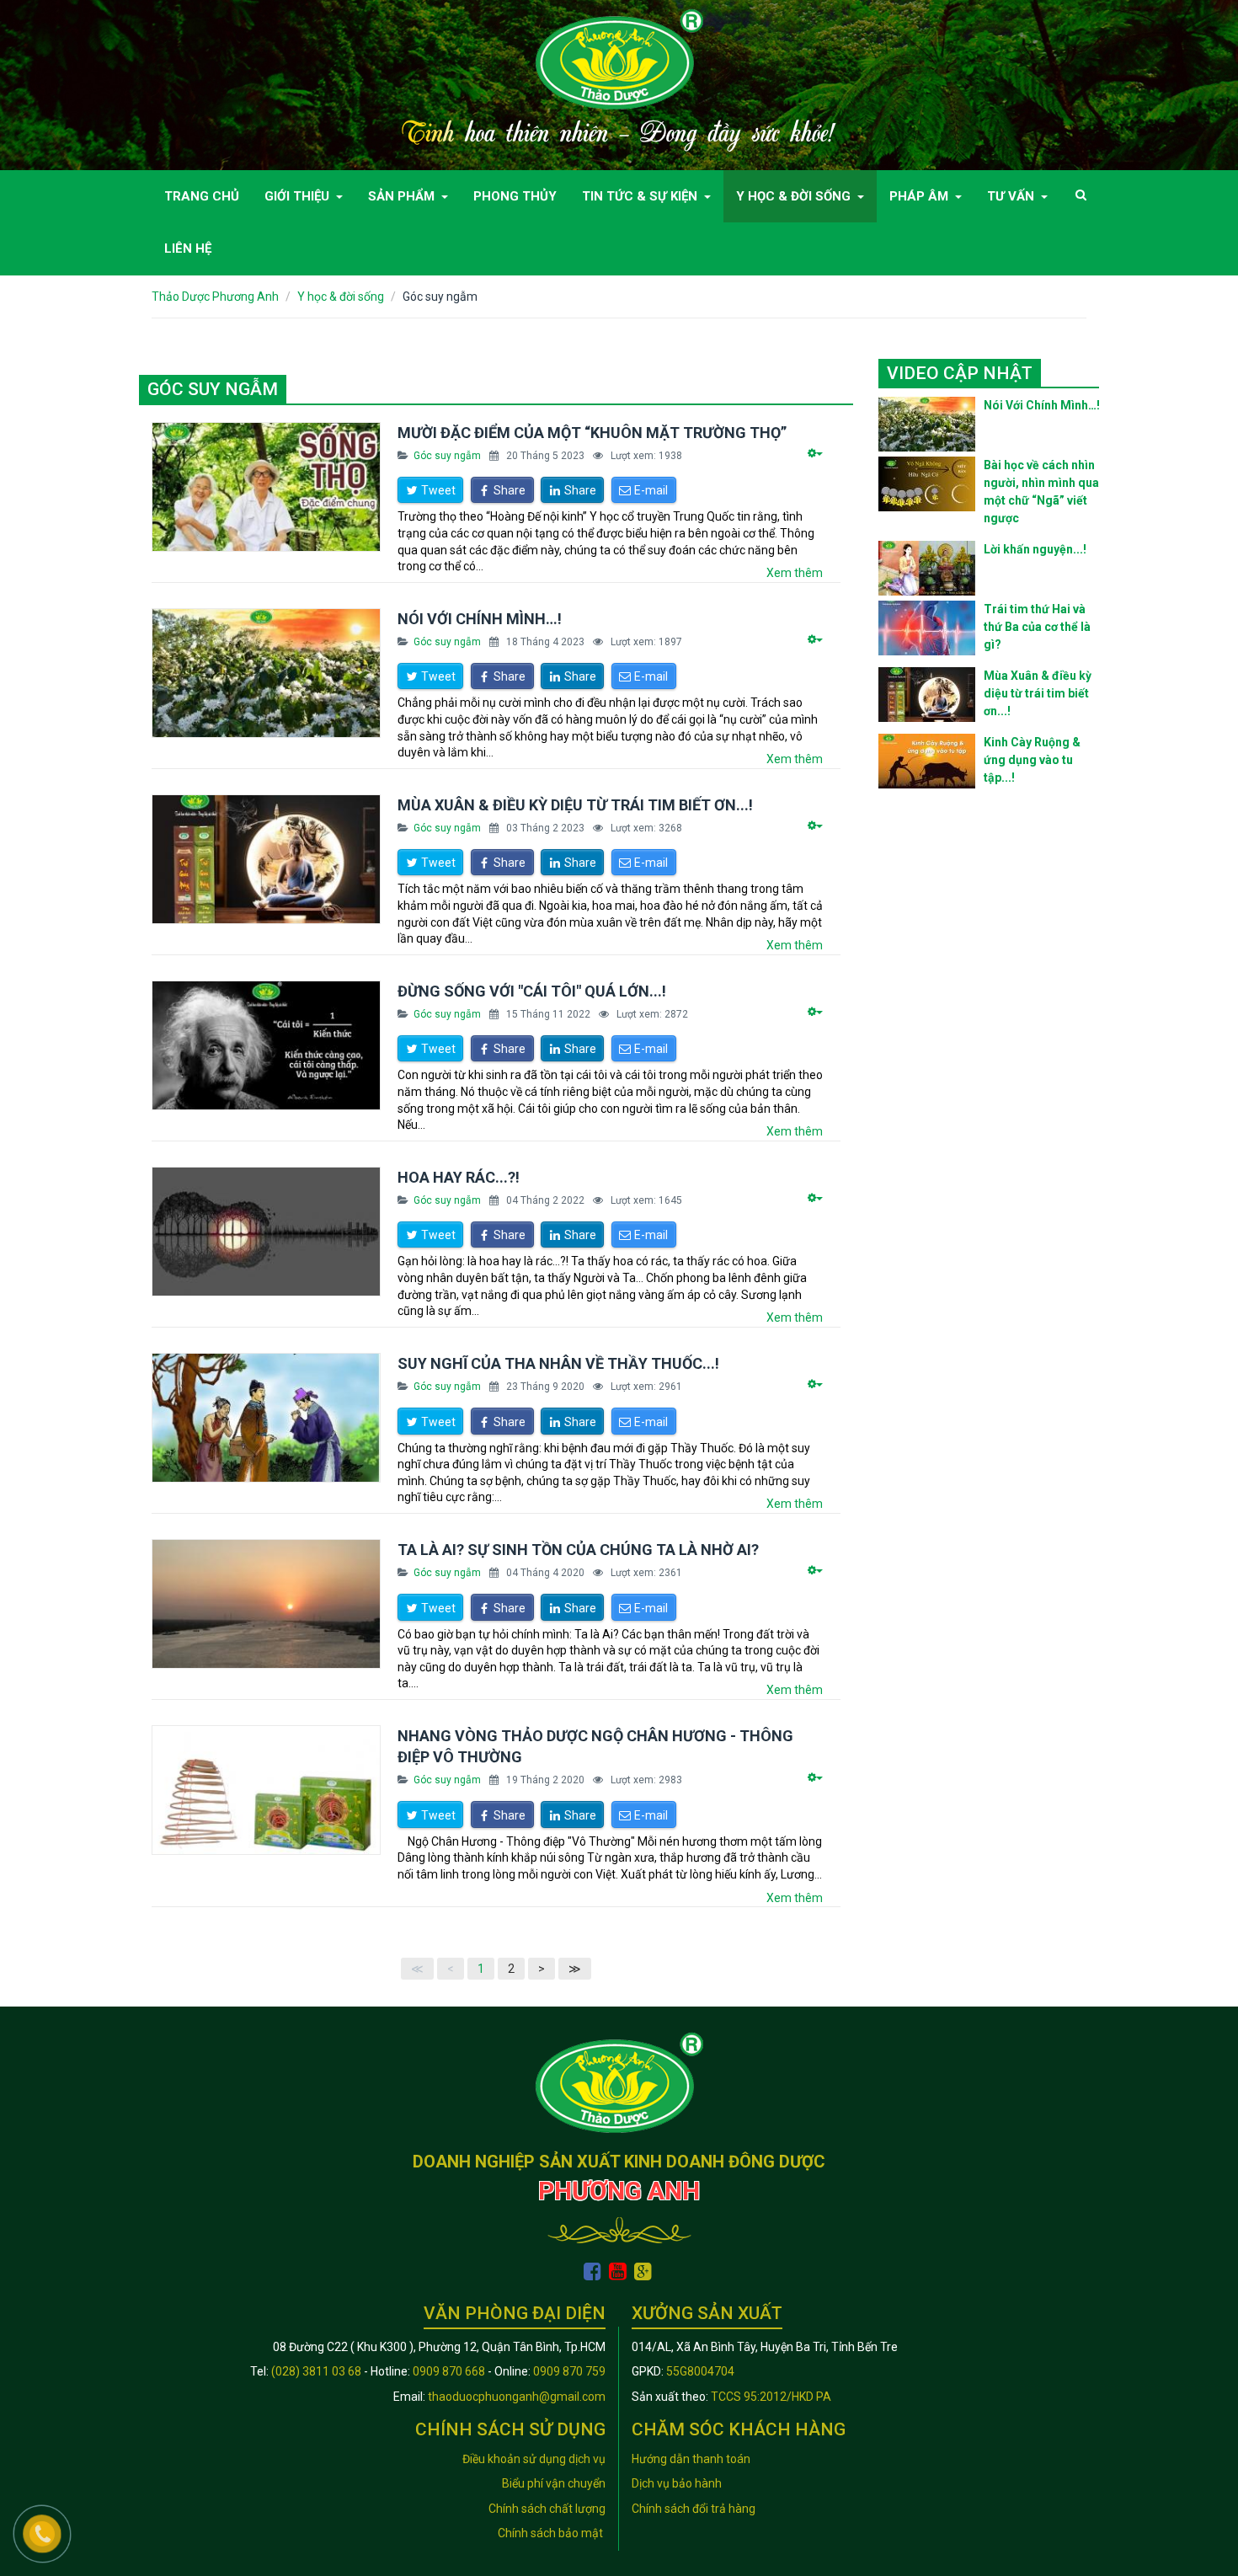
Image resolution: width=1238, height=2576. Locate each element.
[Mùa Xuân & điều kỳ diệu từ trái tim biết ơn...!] (927, 695)
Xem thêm (795, 573)
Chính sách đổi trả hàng (694, 2509)
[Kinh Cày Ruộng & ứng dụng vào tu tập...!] (927, 761)
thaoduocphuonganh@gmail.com (517, 2397)
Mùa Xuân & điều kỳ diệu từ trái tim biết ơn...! (575, 805)
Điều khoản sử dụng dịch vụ (534, 2459)
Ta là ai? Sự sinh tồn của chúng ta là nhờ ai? (578, 1550)
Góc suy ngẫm (447, 456)
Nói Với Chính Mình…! (480, 619)
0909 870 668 (449, 2371)
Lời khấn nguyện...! (1035, 549)
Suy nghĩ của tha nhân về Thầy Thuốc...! (558, 1363)
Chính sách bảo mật (552, 2533)
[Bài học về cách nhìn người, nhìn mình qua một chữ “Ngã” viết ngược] (927, 484)
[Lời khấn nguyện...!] (927, 568)
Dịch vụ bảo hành (677, 2483)
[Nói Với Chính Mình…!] (927, 424)
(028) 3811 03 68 (316, 2371)
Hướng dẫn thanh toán (691, 2459)
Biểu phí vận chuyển (554, 2483)
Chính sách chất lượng (547, 2509)
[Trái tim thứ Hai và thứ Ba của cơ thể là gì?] (927, 628)
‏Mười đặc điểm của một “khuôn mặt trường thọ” (592, 433)
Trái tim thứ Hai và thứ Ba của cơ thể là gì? (1037, 627)
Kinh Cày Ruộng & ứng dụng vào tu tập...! (1032, 760)
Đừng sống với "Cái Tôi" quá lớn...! (532, 991)
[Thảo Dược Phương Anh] (619, 58)
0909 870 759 (569, 2371)
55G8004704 (700, 2371)
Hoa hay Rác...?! (459, 1177)
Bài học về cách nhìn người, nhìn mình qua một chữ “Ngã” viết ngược (1041, 492)
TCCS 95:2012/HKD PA (771, 2397)
